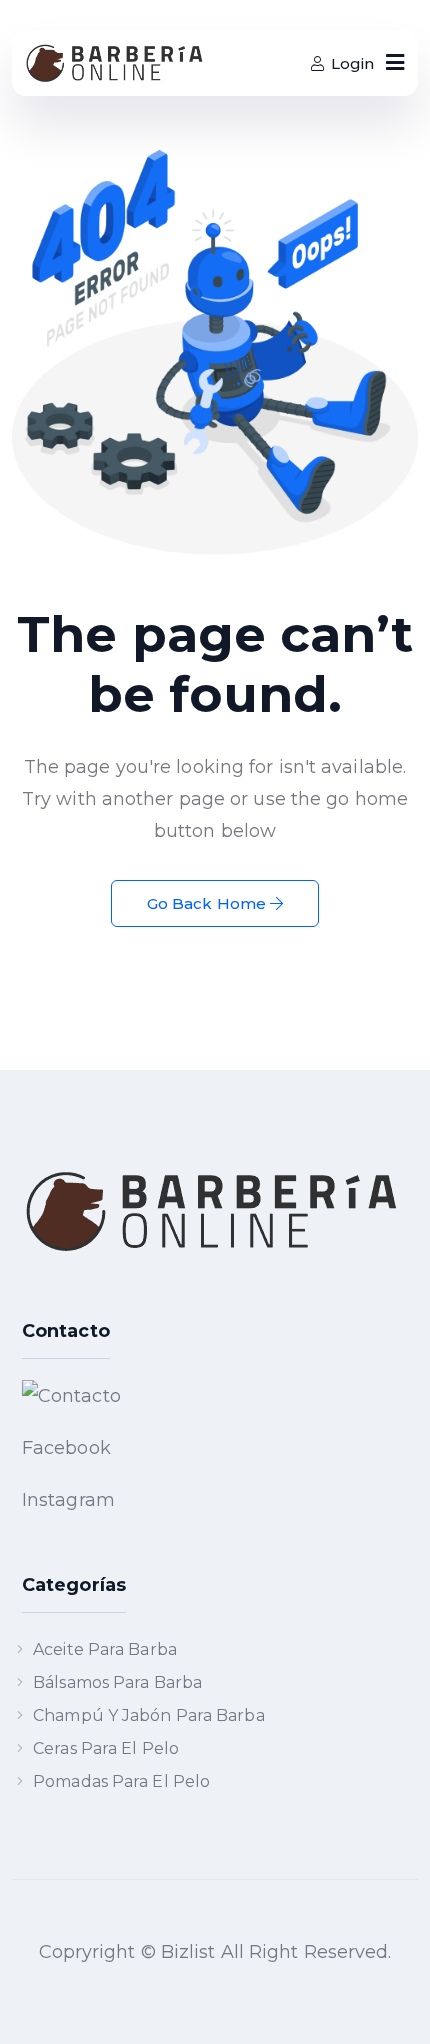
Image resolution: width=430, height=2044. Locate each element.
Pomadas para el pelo (121, 1781)
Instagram (68, 1500)
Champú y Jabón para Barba (149, 1715)
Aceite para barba (105, 1649)
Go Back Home (208, 903)
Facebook (66, 1448)
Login (352, 63)
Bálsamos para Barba (117, 1682)
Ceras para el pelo (106, 1748)
